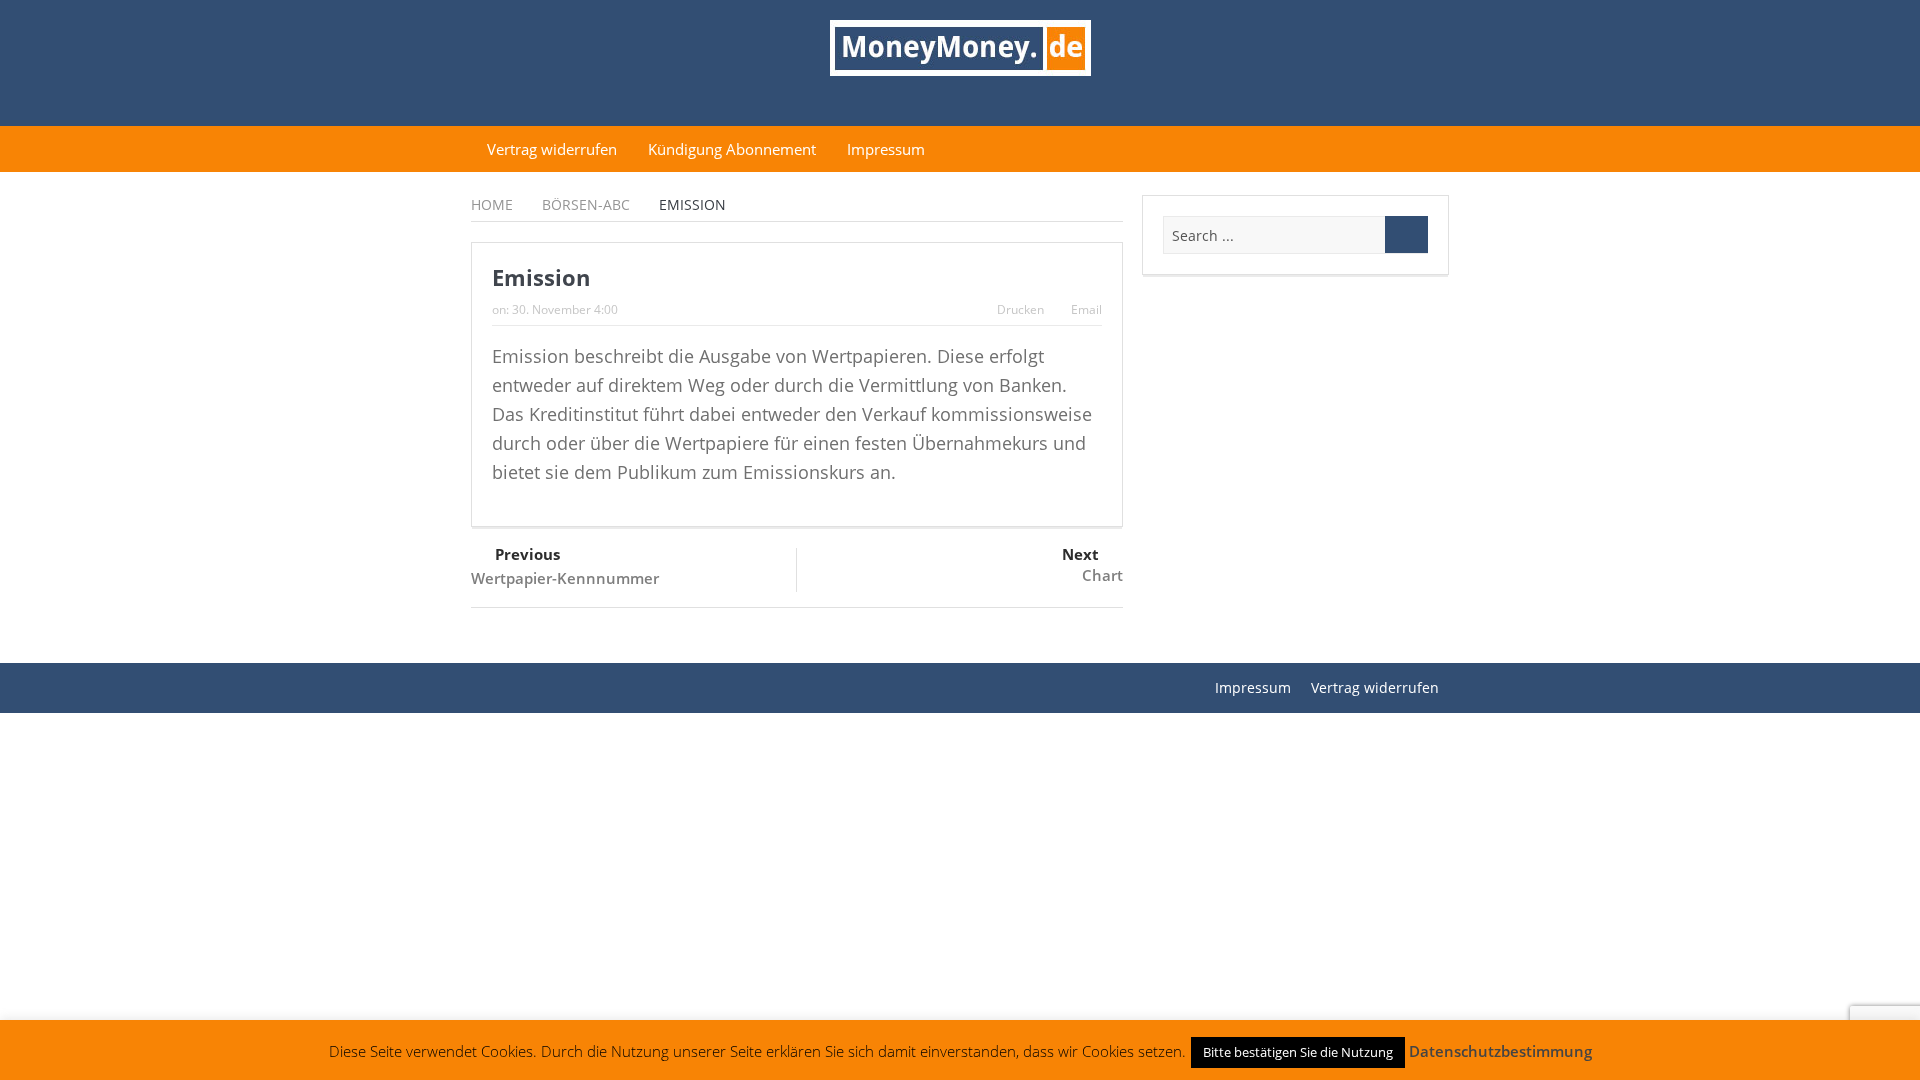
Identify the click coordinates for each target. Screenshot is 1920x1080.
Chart (1102, 575)
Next (1080, 554)
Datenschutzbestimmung (1500, 1051)
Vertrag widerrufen (552, 149)
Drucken (1020, 309)
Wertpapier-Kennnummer (565, 578)
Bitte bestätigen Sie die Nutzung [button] (1298, 1052)
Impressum (886, 149)
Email (1086, 309)
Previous (527, 554)
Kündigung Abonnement (732, 149)
